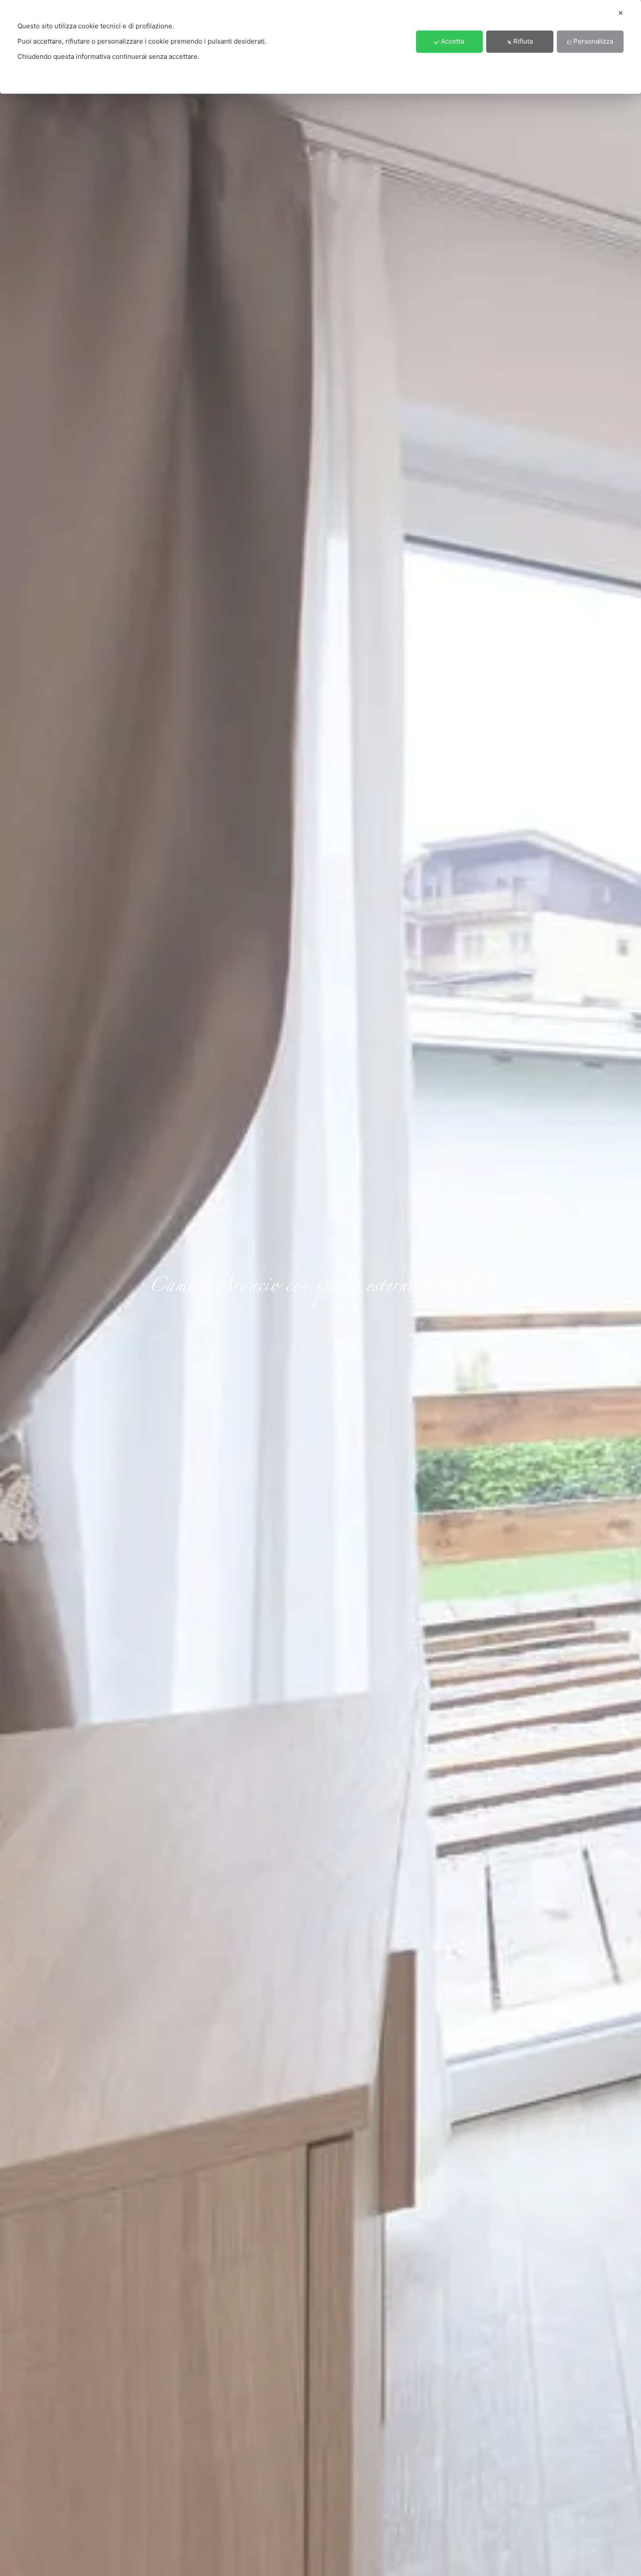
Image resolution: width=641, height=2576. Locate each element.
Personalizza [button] (593, 42)
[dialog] (320, 47)
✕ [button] (621, 13)
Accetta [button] (452, 42)
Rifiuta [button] (523, 42)
